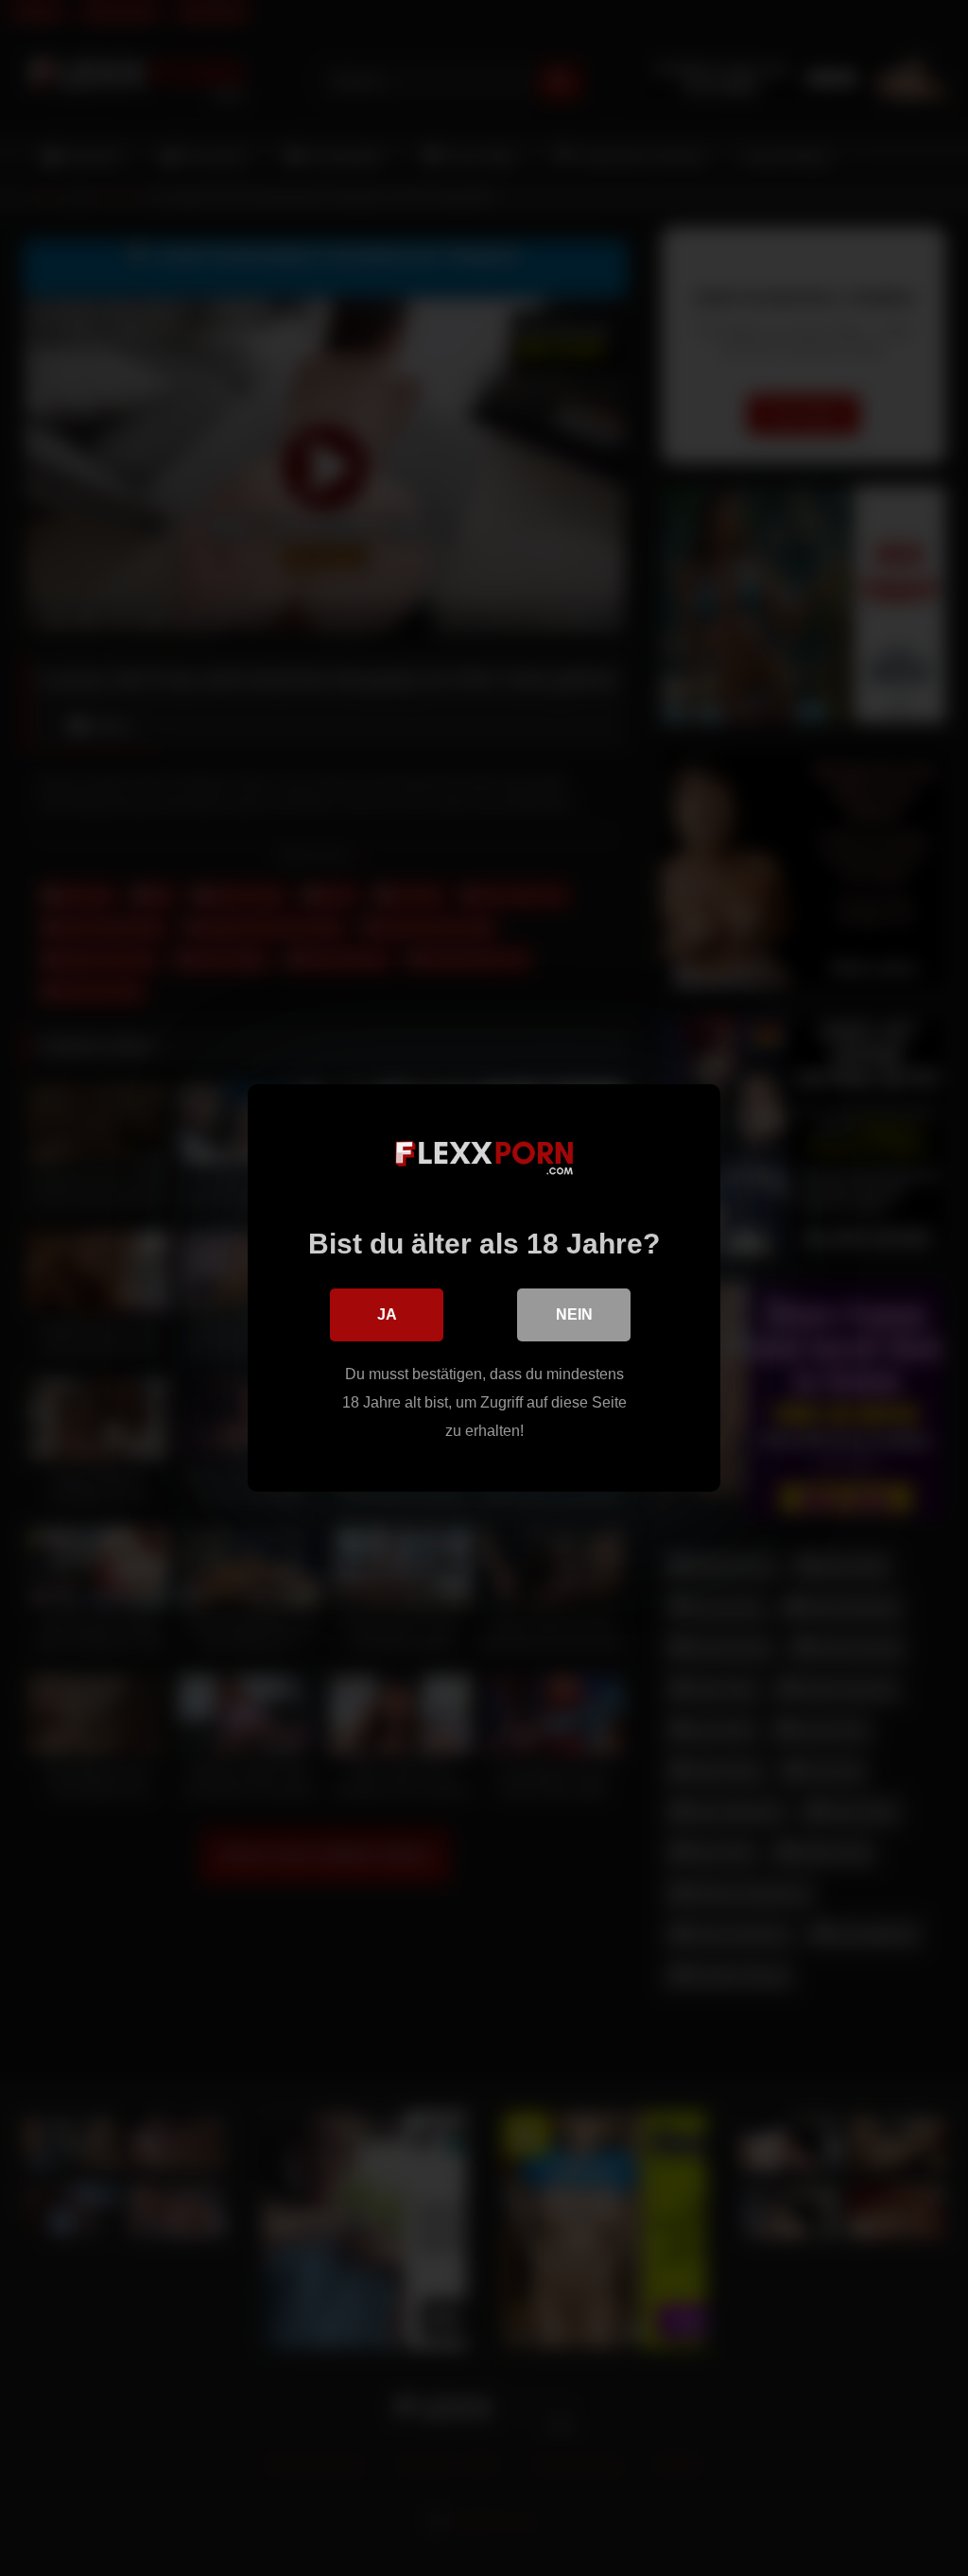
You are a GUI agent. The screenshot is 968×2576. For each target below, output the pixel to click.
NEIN (574, 1314)
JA (387, 1314)
